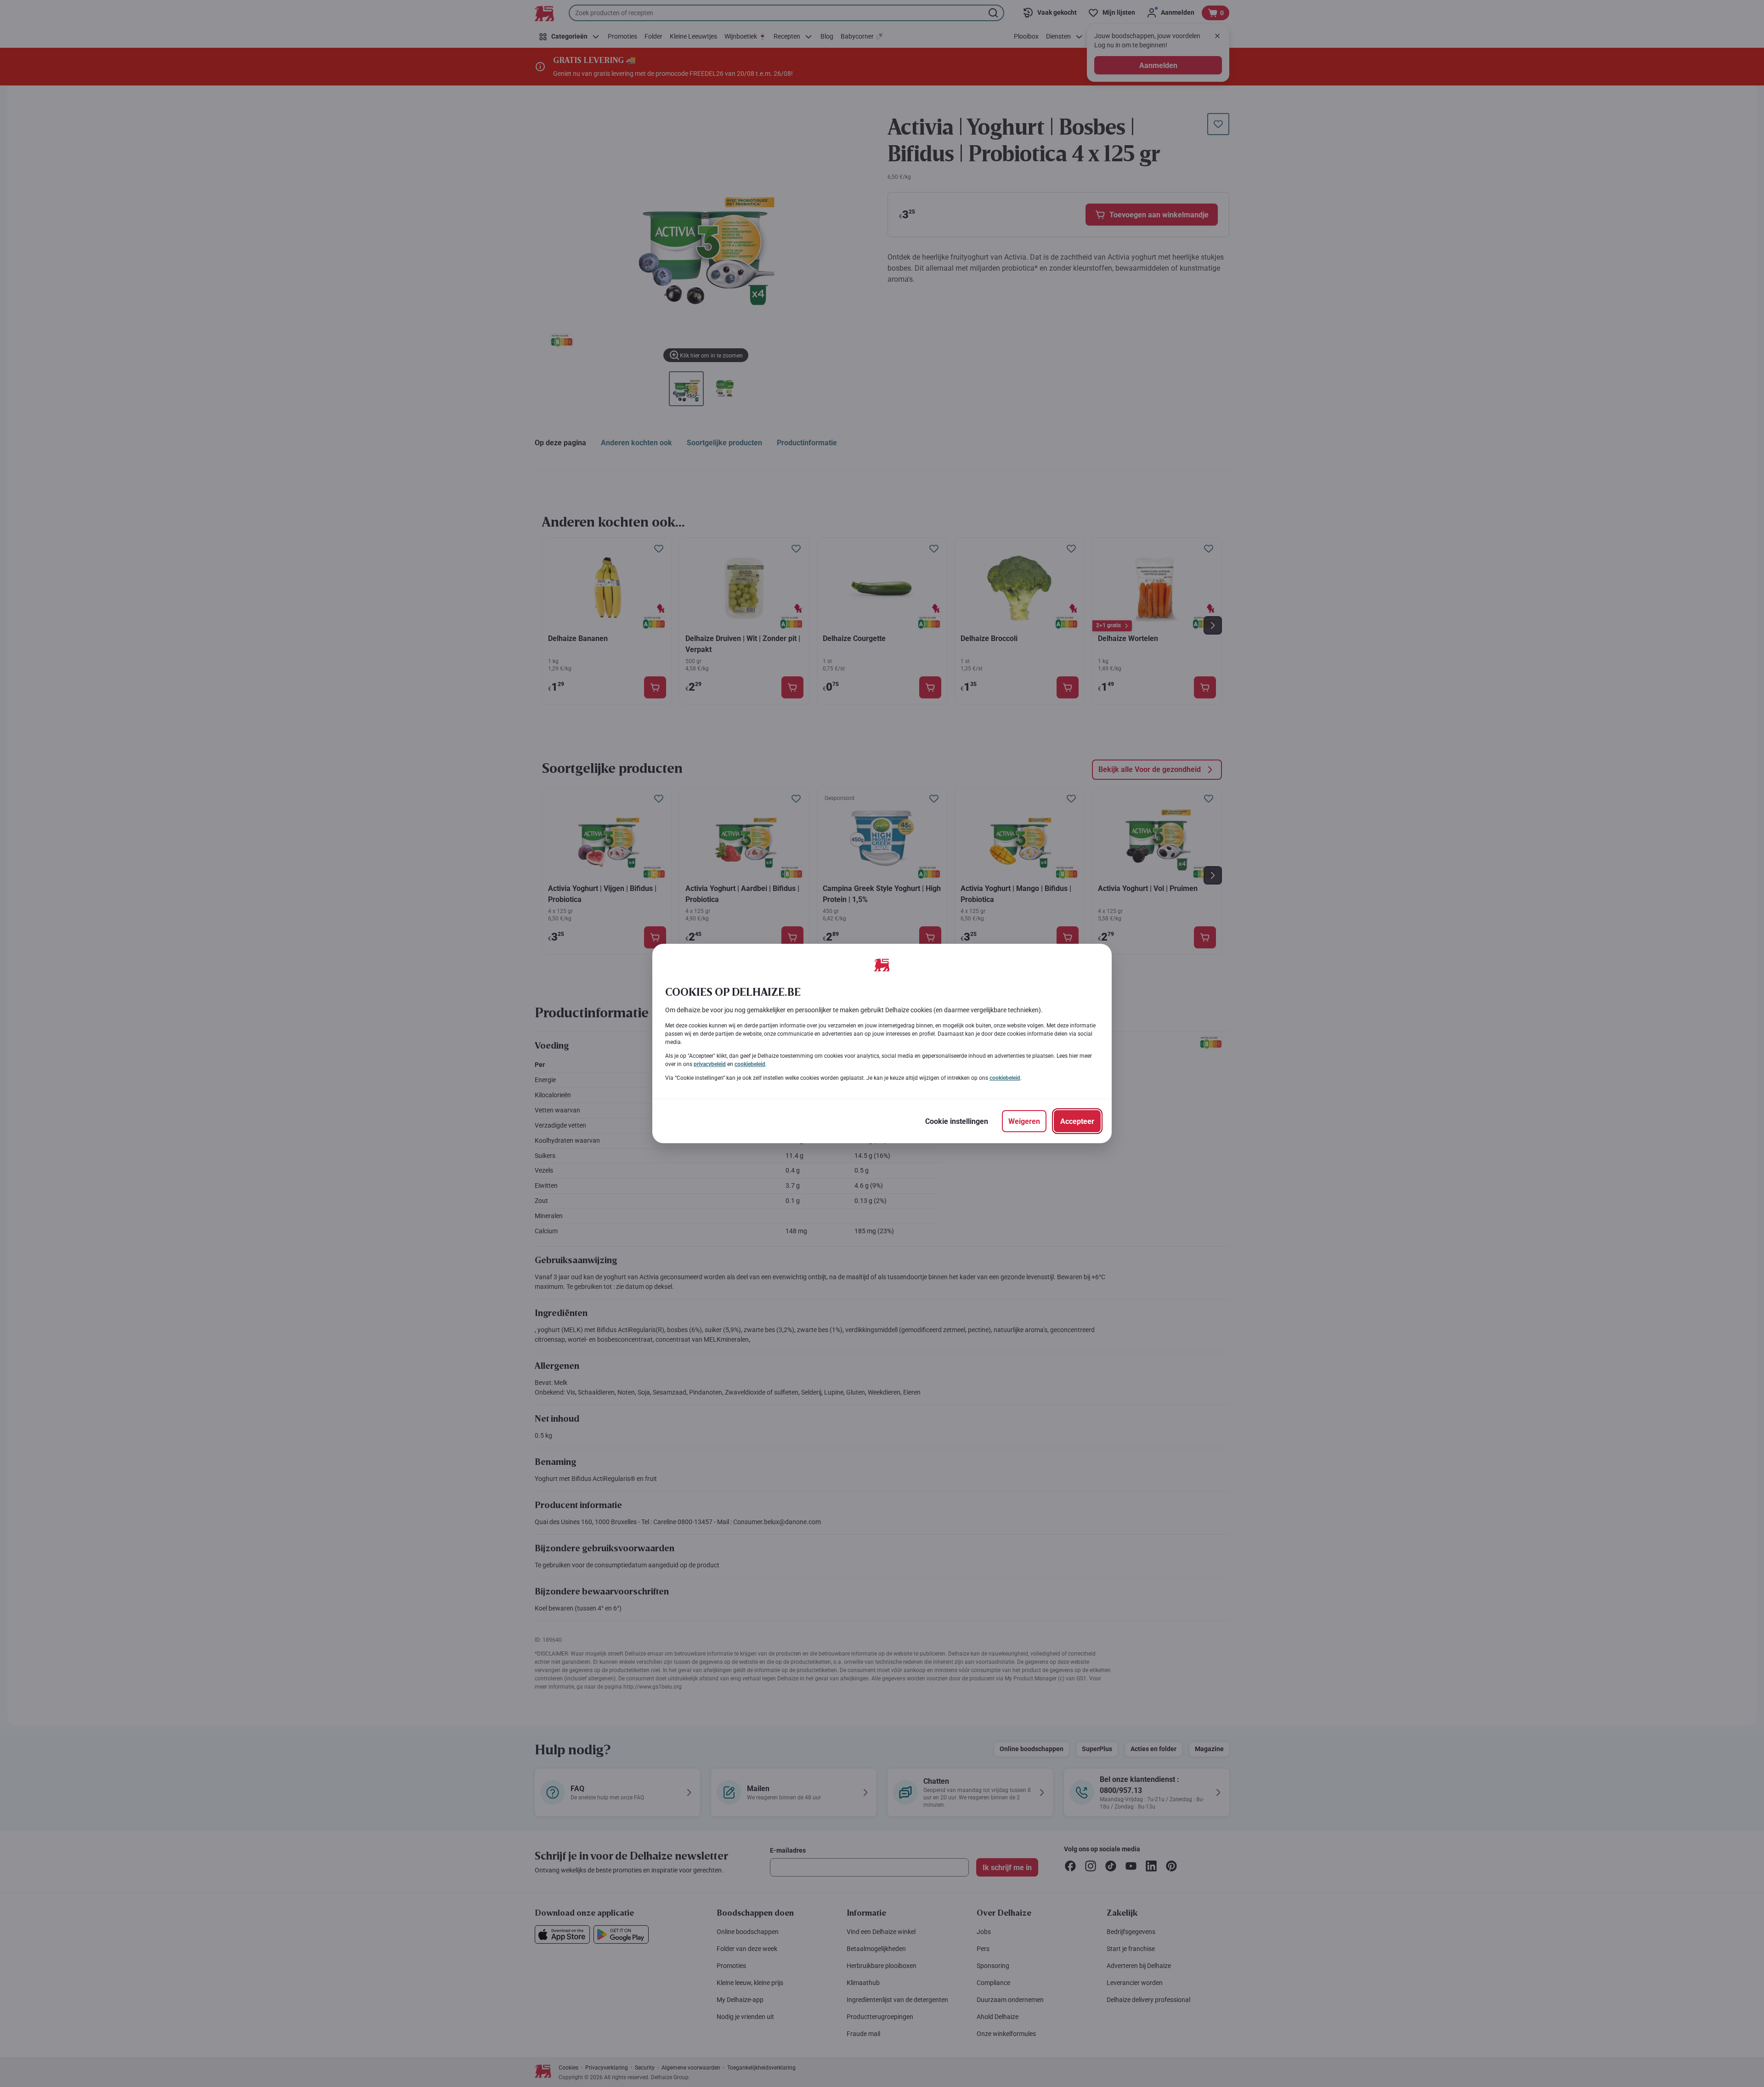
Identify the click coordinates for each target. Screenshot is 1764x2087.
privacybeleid (710, 1064)
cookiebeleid (750, 1064)
